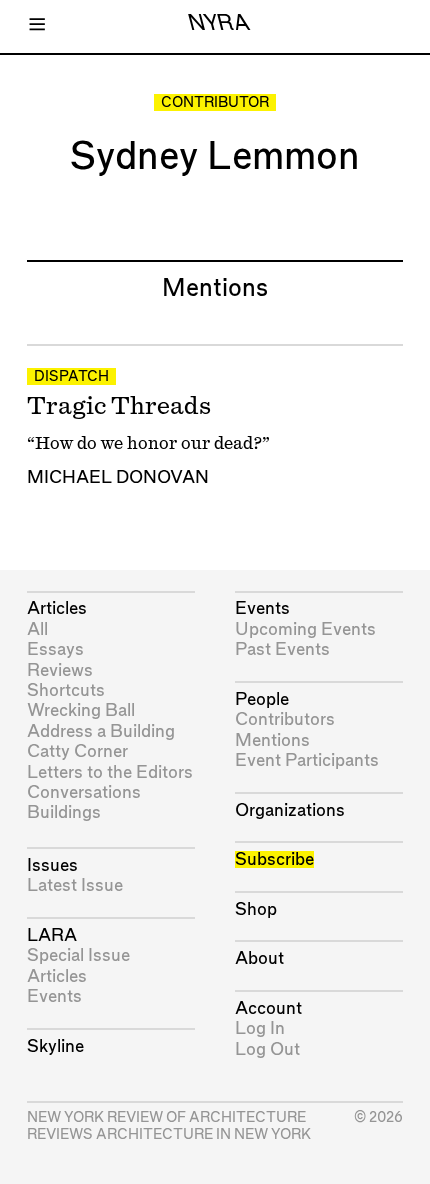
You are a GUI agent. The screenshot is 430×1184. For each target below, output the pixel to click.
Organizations (290, 810)
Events (54, 996)
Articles (57, 608)
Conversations (84, 792)
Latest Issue (75, 885)
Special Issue (78, 955)
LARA (52, 935)
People (262, 699)
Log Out (267, 1049)
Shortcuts (66, 690)
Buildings (64, 812)
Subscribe (274, 859)
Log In (260, 1028)
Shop (256, 909)
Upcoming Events (305, 629)
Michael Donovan (118, 477)
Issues (52, 865)
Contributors (285, 719)
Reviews (60, 670)
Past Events (282, 649)
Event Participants (307, 760)
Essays (55, 649)
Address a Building (101, 731)
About (259, 958)
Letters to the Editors (110, 772)
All (37, 629)
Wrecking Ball (81, 710)
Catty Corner (77, 751)
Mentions (272, 740)
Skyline (55, 1046)
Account (268, 1008)
